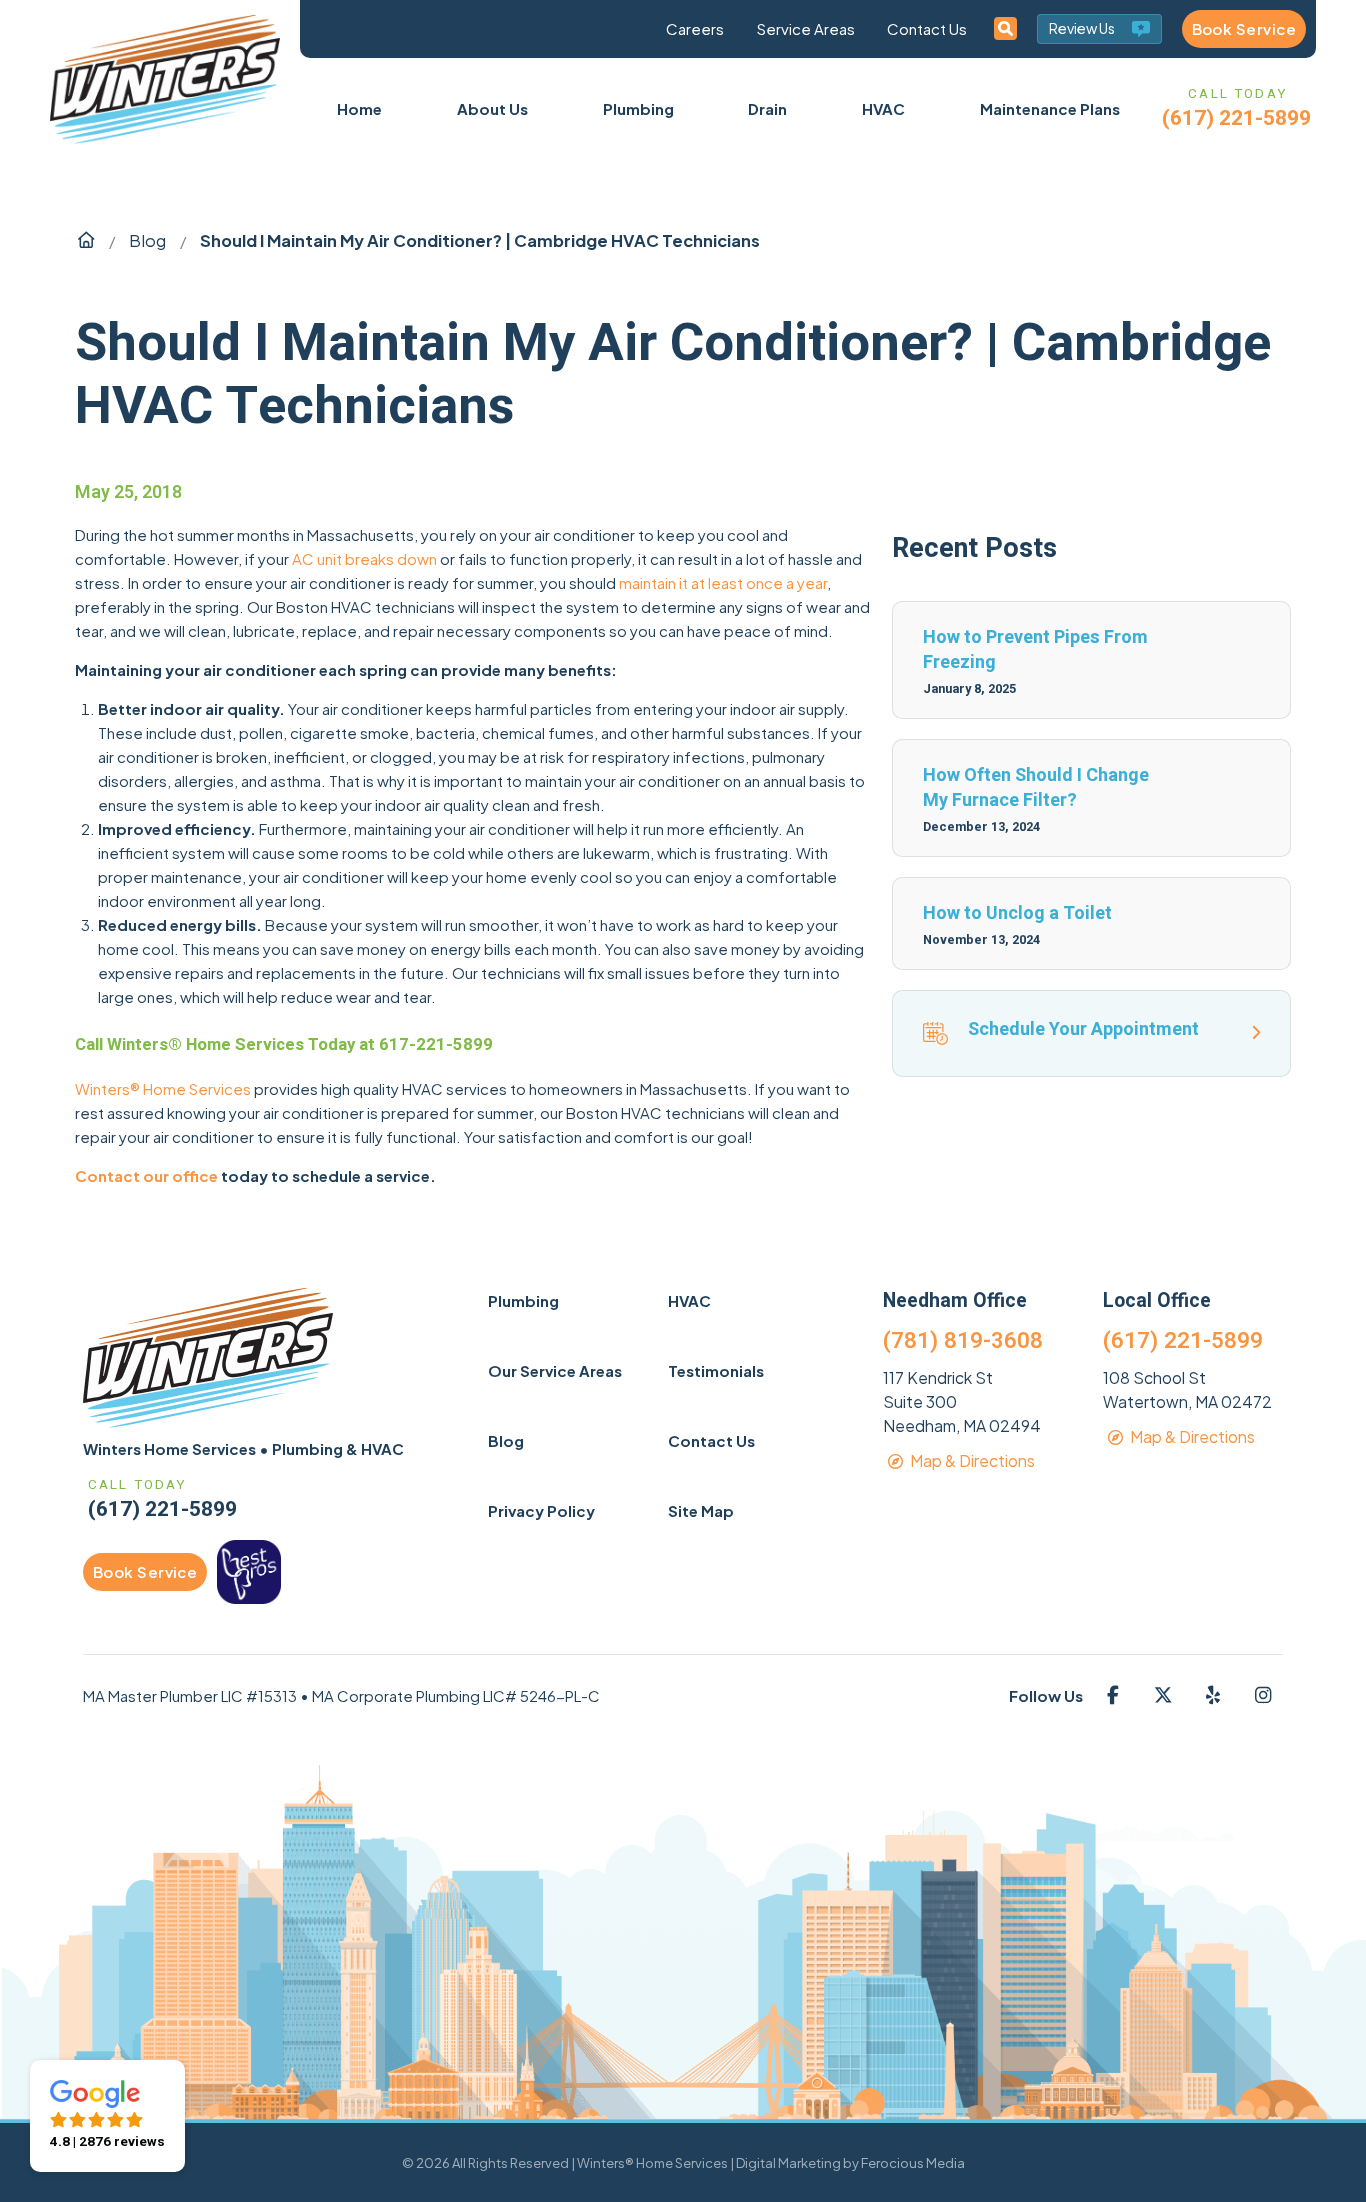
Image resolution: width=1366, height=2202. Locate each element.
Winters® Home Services (163, 1088)
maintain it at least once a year (723, 582)
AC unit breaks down (364, 558)
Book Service (1244, 28)
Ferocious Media (913, 2163)
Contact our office (146, 1175)
